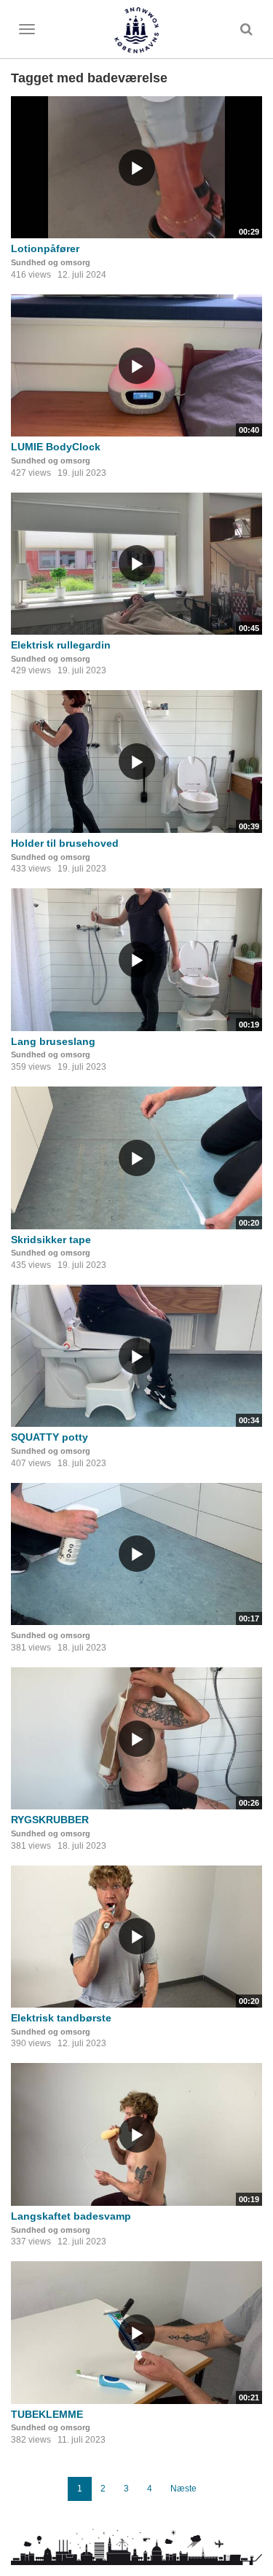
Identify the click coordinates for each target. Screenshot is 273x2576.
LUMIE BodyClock (56, 447)
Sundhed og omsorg (51, 262)
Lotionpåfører (45, 248)
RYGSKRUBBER (50, 1820)
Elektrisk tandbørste (61, 2018)
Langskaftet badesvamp (71, 2216)
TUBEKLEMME (47, 2414)
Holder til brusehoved (65, 843)
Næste (183, 2489)
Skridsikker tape (51, 1240)
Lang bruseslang (53, 1041)
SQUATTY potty (50, 1437)
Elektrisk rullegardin (61, 645)
